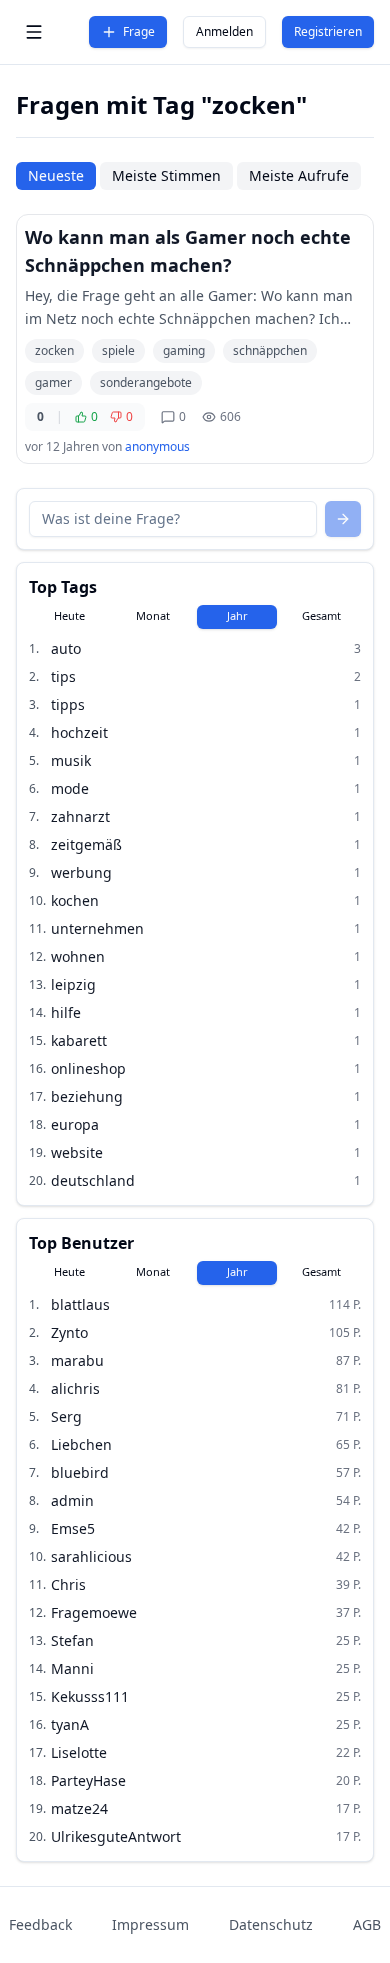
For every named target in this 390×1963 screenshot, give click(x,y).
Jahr (237, 615)
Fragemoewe (94, 1612)
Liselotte (79, 1752)
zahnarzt (80, 816)
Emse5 (73, 1528)
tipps (68, 704)
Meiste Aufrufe (299, 175)
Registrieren (328, 31)
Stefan (72, 1640)
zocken (54, 350)
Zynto (69, 1332)
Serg (66, 1416)
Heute (69, 615)
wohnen (78, 956)
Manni (72, 1668)
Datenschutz (271, 1924)
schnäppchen (270, 350)
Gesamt (321, 615)
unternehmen (97, 928)
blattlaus (80, 1304)
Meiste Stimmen (166, 175)
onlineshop (88, 1068)
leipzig (73, 984)
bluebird (80, 1472)
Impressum (150, 1924)
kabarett (79, 1040)
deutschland (93, 1180)
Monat (153, 615)
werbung (81, 872)
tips (63, 676)
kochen (75, 900)
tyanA (70, 1724)
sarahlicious (91, 1556)
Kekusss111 (90, 1696)
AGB (367, 1924)
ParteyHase (88, 1780)
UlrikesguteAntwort (116, 1836)
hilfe (66, 1012)
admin (72, 1500)
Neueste (56, 175)
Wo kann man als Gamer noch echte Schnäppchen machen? (188, 251)
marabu (77, 1360)
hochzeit (79, 732)
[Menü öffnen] (34, 32)
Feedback (40, 1924)
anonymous (157, 446)
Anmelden (224, 31)
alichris (75, 1388)
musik (71, 760)
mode (70, 788)
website (77, 1152)
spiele (118, 350)
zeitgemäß (86, 844)
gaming (184, 350)
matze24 (79, 1808)
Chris (68, 1584)
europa (75, 1124)
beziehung (87, 1096)
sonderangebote (146, 382)
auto (66, 648)
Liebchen (81, 1444)
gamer (53, 382)
